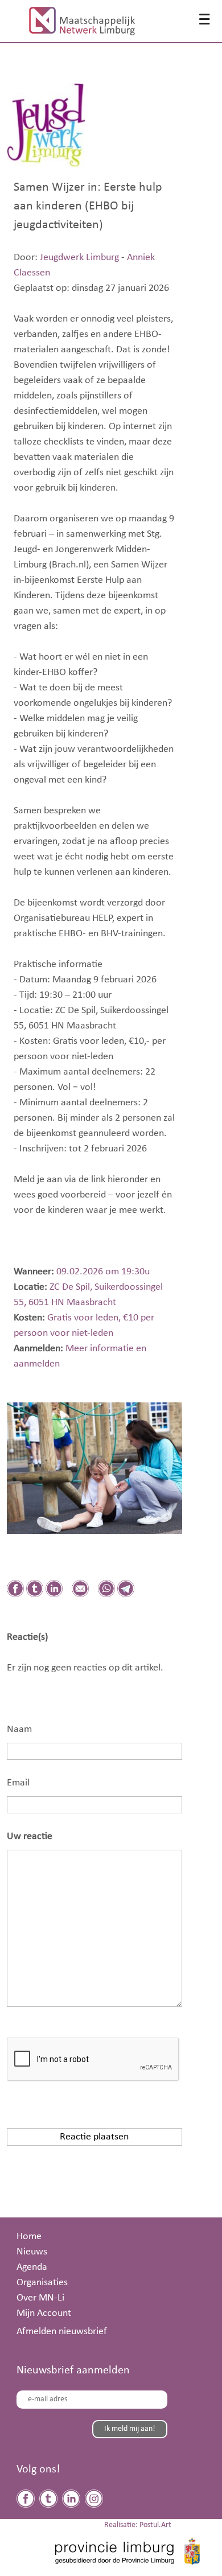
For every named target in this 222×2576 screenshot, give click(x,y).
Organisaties (42, 2282)
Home (29, 2236)
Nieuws (32, 2252)
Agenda (32, 2267)
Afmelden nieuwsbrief (62, 2331)
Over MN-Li (40, 2298)
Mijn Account (44, 2313)
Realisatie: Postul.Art (138, 2525)
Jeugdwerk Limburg (79, 257)
